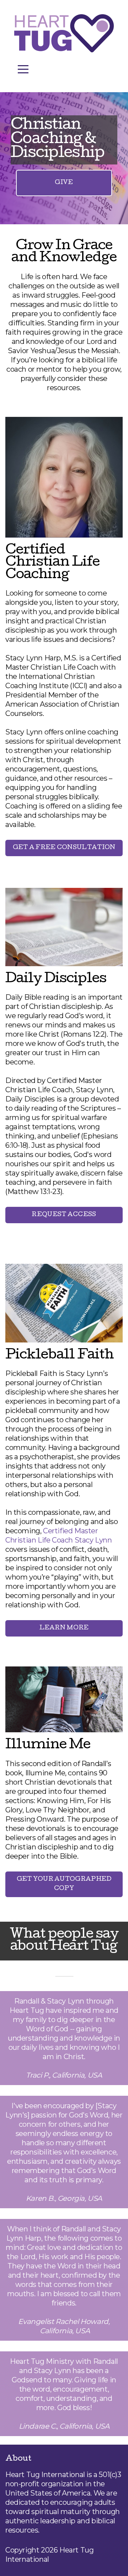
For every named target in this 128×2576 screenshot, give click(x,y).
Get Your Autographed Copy (64, 1884)
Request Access (64, 1215)
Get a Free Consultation (64, 848)
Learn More (64, 1628)
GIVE (64, 183)
